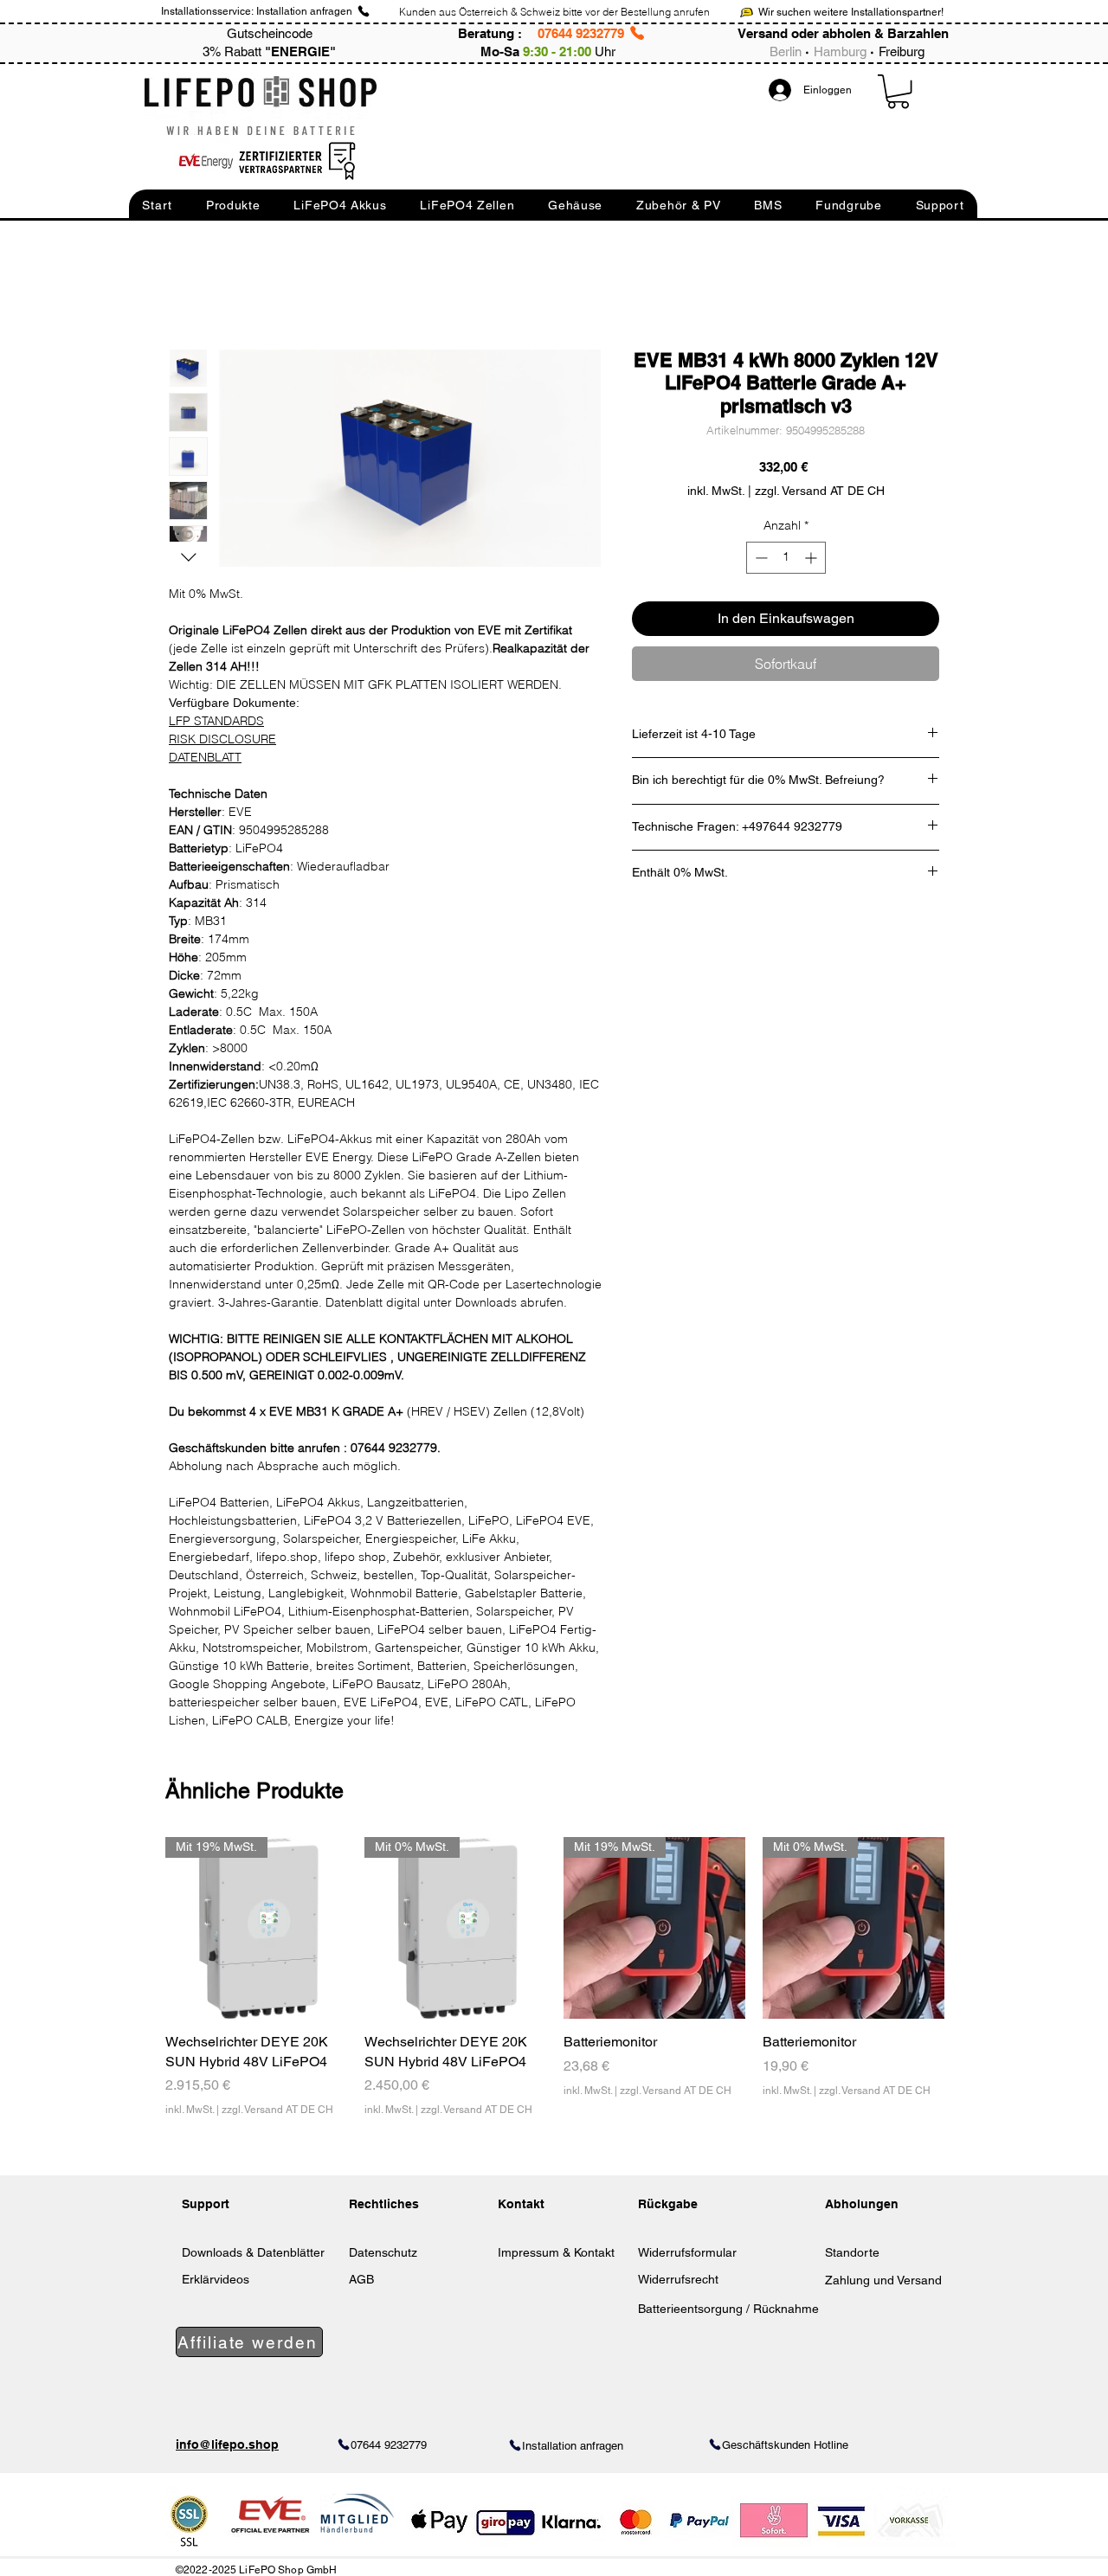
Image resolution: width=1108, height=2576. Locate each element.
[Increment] (812, 558)
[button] (157, 205)
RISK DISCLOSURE (222, 739)
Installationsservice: (207, 11)
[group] (555, 1987)
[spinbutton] (786, 558)
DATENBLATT (205, 757)
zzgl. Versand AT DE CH (277, 2110)
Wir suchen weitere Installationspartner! (851, 12)
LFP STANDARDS (216, 721)
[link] (898, 91)
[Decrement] (760, 558)
